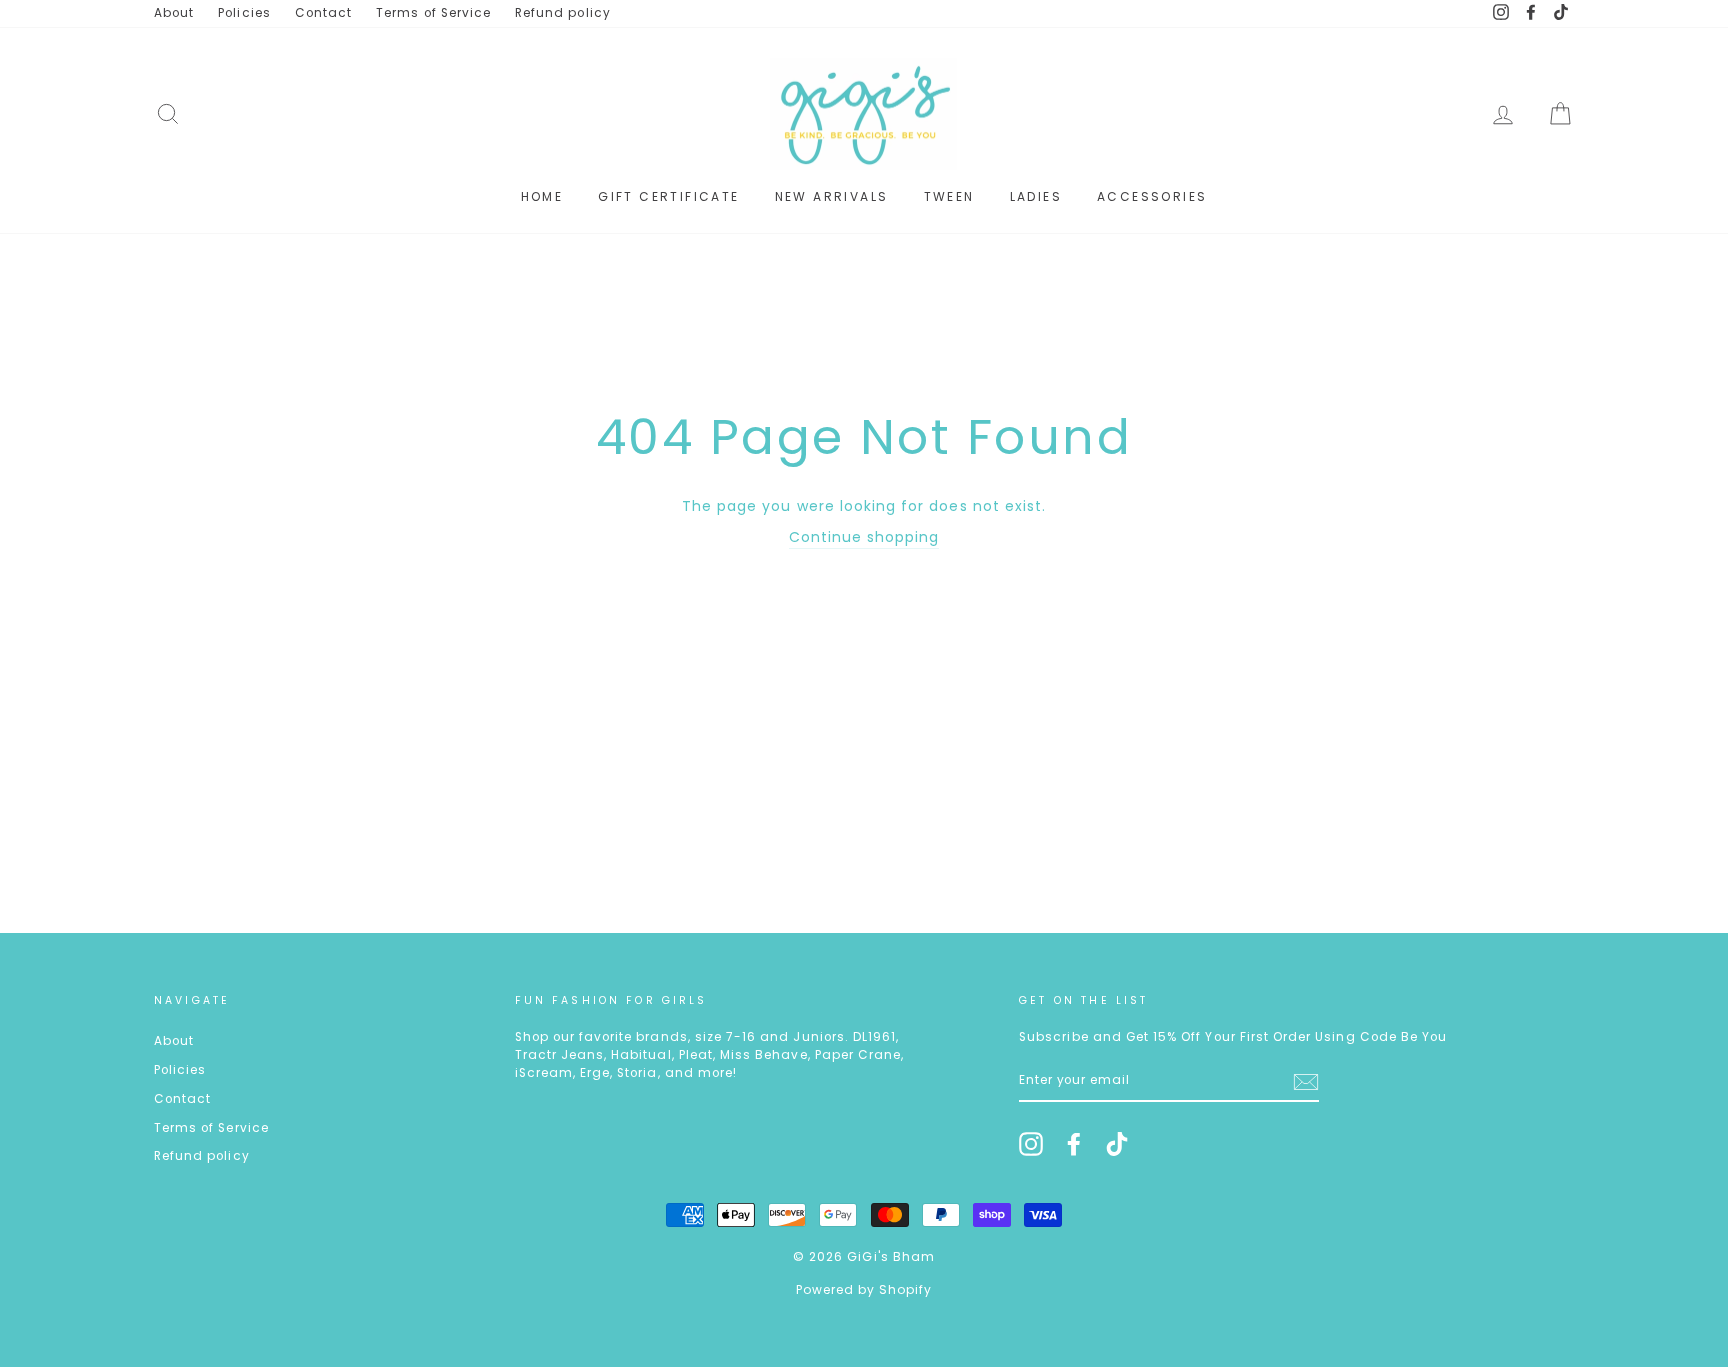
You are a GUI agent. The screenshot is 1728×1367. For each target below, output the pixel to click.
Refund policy (563, 13)
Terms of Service (433, 13)
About (174, 13)
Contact (323, 13)
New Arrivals (832, 196)
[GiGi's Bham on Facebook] (1074, 1144)
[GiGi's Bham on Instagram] (1031, 1144)
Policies (244, 13)
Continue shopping (864, 537)
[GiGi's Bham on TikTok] (1117, 1144)
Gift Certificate (668, 196)
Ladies (1036, 196)
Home (542, 196)
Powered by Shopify (864, 1289)
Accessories (1152, 196)
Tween (949, 196)
